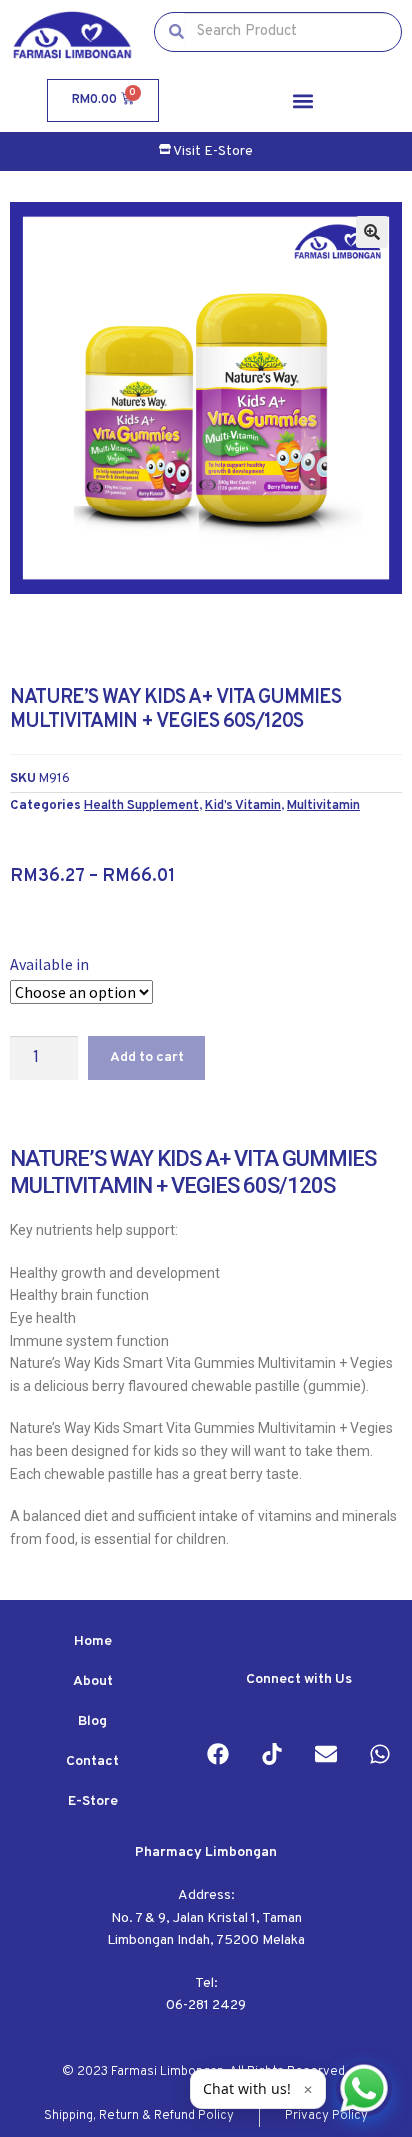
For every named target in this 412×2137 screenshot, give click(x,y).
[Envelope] (326, 1754)
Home (93, 1641)
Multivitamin (323, 805)
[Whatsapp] (380, 1754)
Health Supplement (141, 805)
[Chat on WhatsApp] (364, 2089)
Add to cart (147, 1057)
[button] (303, 100)
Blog (92, 1721)
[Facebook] (218, 1754)
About (93, 1681)
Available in (49, 964)
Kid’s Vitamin (243, 805)
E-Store (93, 1801)
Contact (92, 1761)
